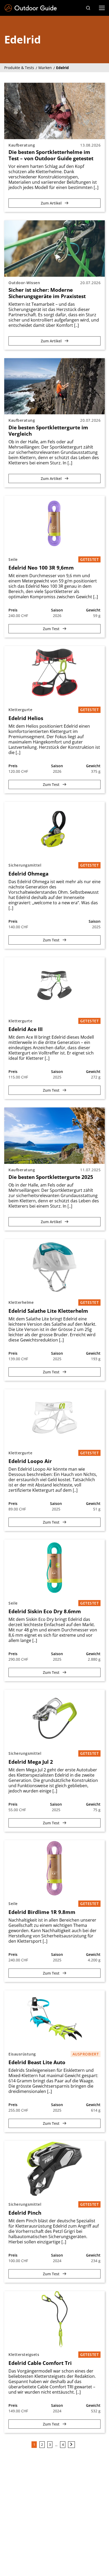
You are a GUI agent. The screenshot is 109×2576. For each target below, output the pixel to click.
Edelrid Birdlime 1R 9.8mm (42, 1912)
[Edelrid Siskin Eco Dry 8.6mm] (54, 1568)
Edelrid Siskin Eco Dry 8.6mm (45, 1611)
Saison (57, 610)
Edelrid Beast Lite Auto (37, 2062)
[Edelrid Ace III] (54, 985)
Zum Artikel (52, 203)
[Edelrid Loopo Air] (54, 1417)
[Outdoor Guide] (31, 8)
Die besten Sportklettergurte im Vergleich (48, 431)
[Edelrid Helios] (54, 674)
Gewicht (93, 610)
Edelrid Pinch (25, 2213)
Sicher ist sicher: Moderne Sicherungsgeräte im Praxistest (47, 293)
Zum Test (52, 629)
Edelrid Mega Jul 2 (31, 1762)
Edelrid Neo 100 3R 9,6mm (41, 568)
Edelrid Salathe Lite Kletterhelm (48, 1311)
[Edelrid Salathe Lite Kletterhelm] (54, 1267)
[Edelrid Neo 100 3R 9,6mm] (54, 524)
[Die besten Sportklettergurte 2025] (54, 1136)
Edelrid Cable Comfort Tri (40, 2363)
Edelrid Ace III (26, 1029)
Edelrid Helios (26, 718)
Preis (13, 610)
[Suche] (88, 8)
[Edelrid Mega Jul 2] (54, 1718)
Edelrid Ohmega (28, 874)
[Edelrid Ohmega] (54, 830)
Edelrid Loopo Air (30, 1461)
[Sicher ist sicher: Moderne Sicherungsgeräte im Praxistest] (54, 249)
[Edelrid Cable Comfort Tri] (54, 2319)
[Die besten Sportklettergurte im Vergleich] (54, 386)
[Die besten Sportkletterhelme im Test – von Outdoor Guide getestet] (54, 111)
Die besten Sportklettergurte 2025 (51, 1177)
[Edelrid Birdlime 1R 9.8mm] (54, 1868)
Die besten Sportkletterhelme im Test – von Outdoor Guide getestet (51, 155)
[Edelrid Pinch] (54, 2169)
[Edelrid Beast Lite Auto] (54, 2019)
